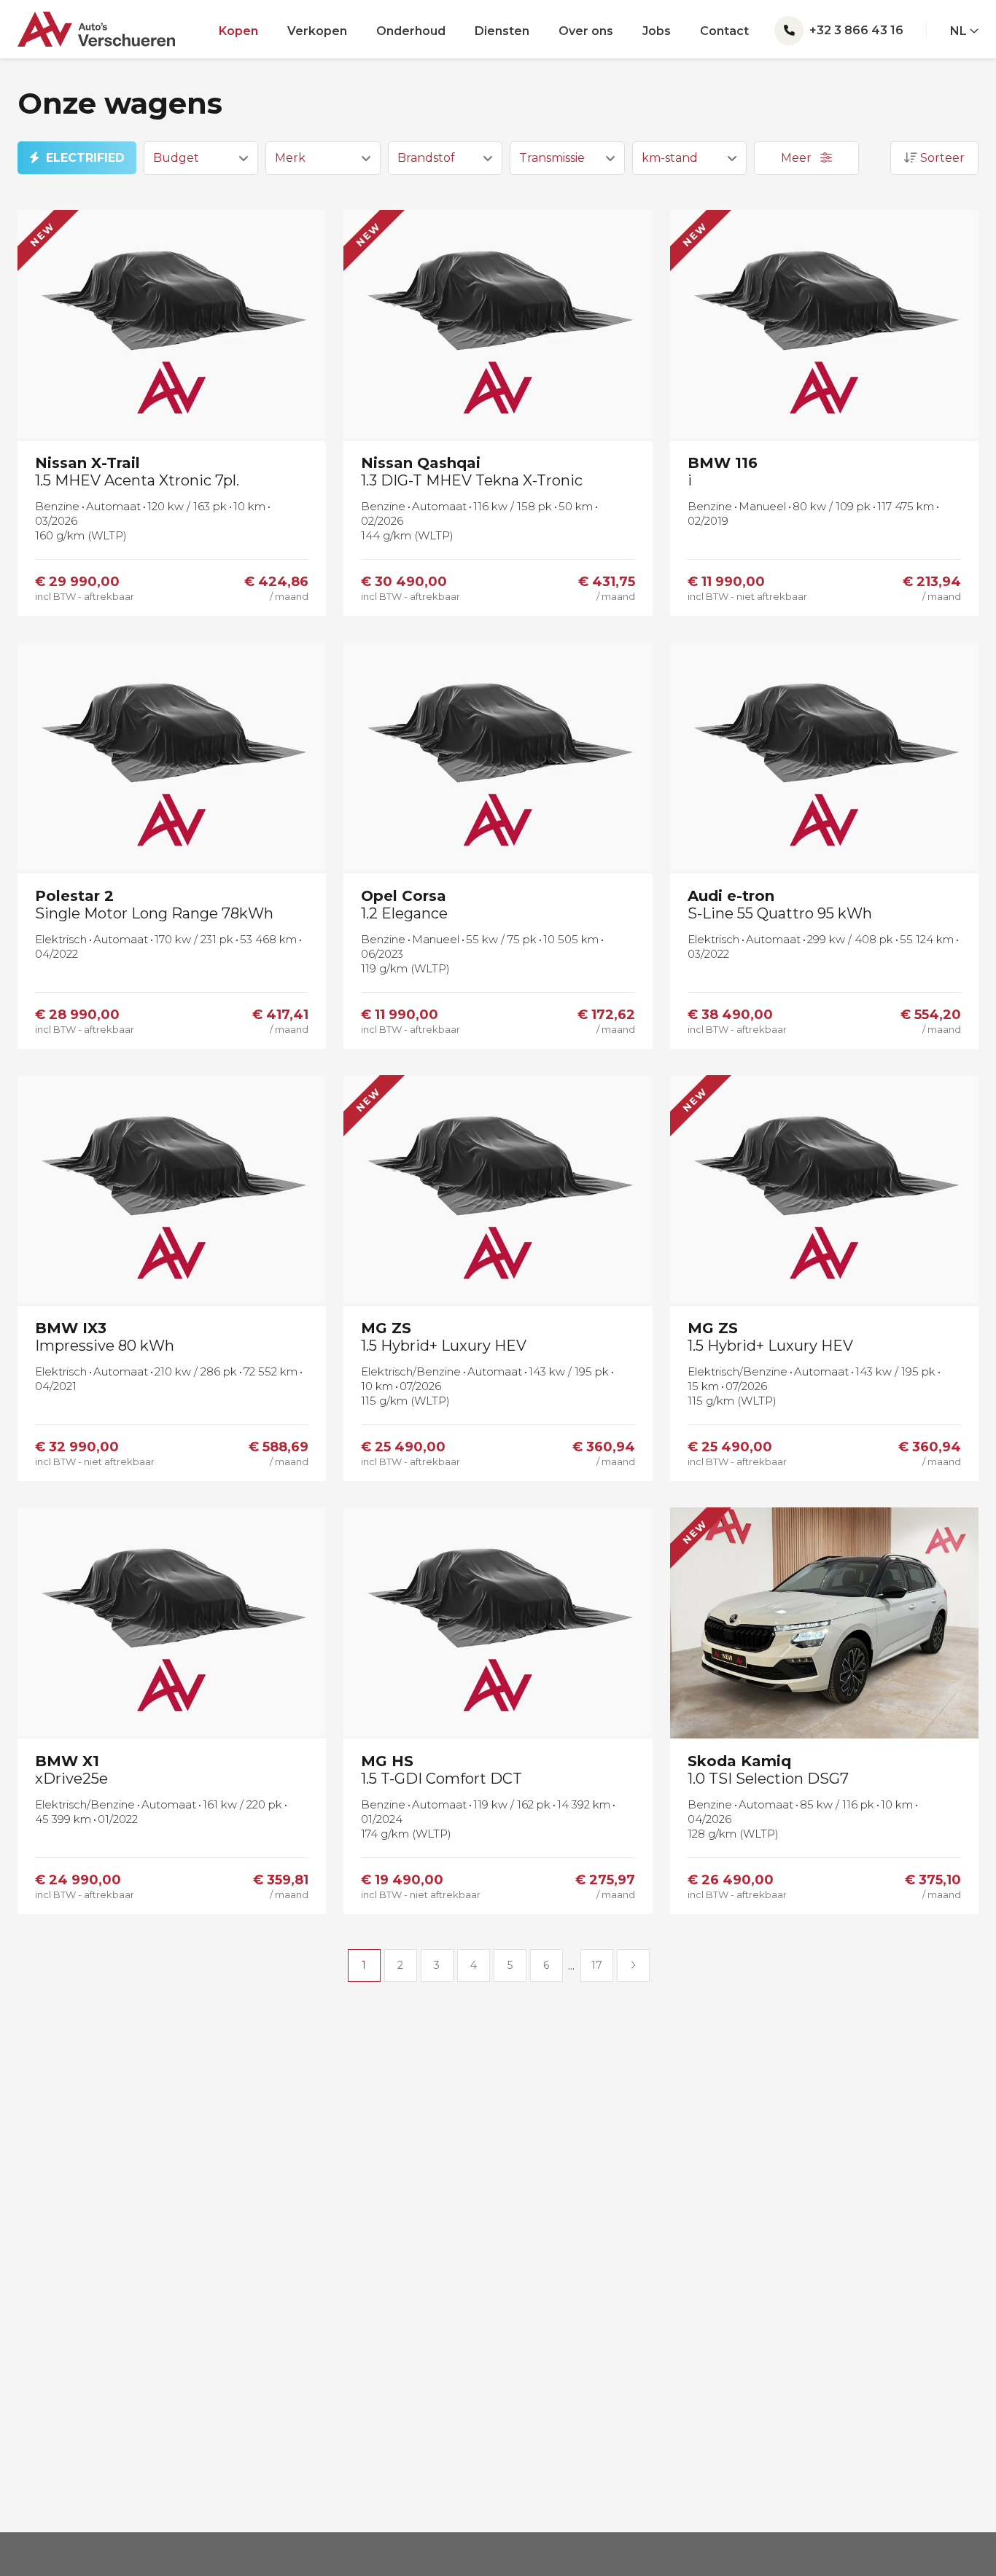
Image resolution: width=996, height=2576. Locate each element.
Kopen (238, 31)
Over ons (586, 31)
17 (597, 1965)
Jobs (657, 31)
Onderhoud (411, 31)
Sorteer (941, 158)
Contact (724, 31)
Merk (290, 158)
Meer (798, 158)
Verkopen (317, 31)
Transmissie (552, 158)
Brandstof (426, 158)
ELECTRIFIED (85, 158)
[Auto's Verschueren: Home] (96, 23)
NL (960, 31)
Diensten (502, 31)
